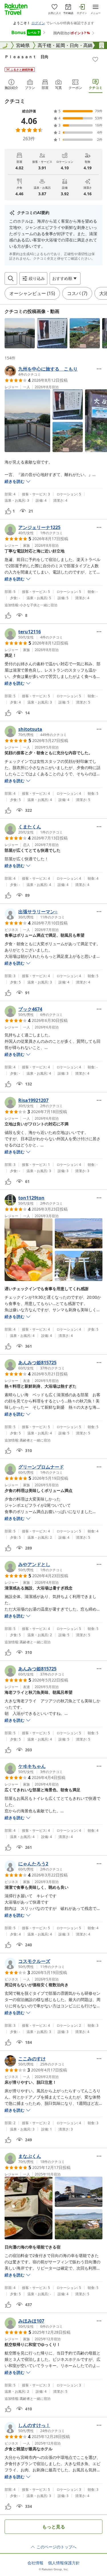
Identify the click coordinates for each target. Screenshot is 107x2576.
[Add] (95, 59)
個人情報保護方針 (64, 2563)
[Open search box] (11, 278)
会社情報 (35, 2563)
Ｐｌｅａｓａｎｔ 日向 (27, 57)
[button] (20, 333)
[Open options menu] (99, 369)
